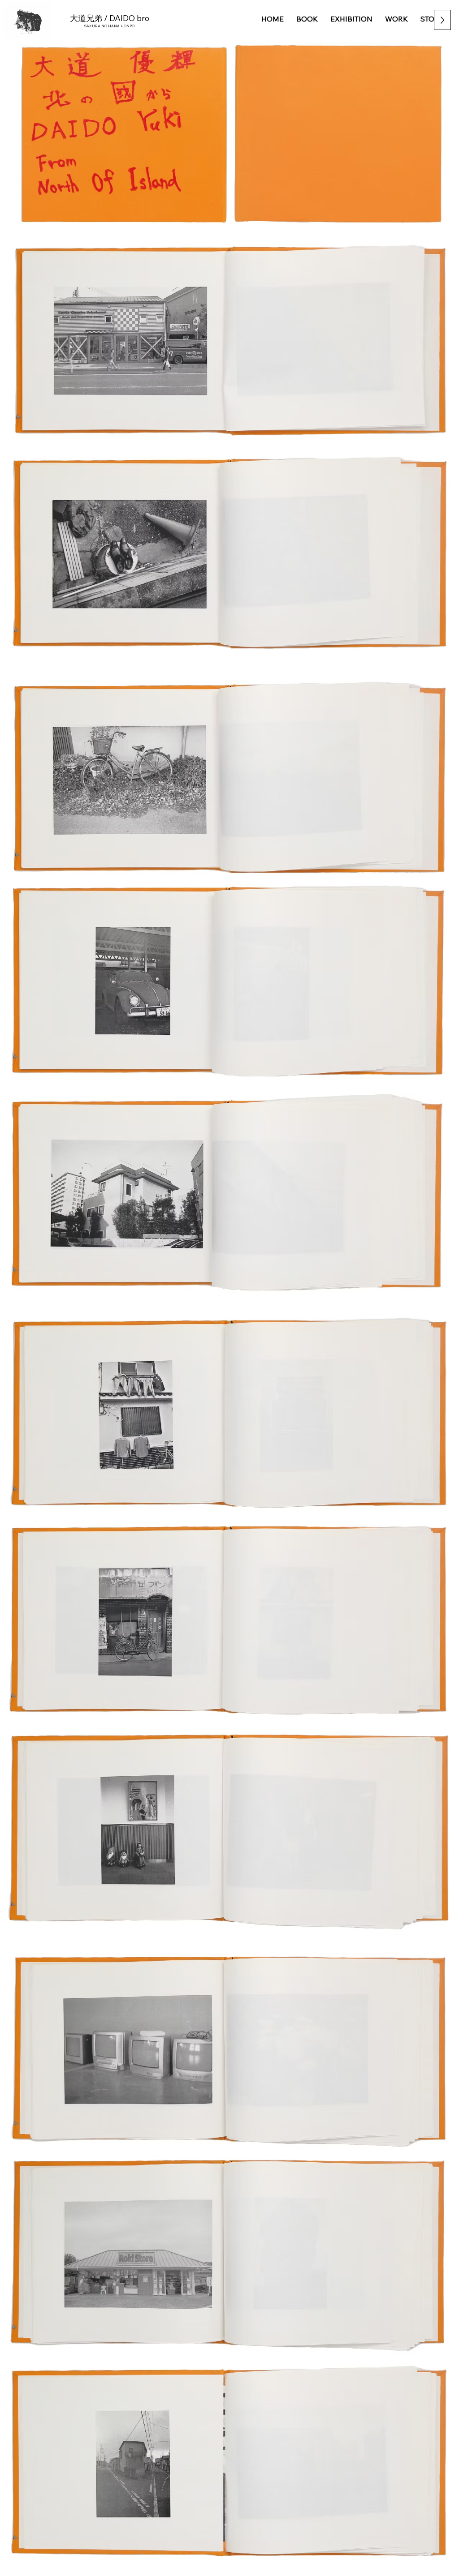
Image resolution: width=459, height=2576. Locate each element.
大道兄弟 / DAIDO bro (110, 18)
